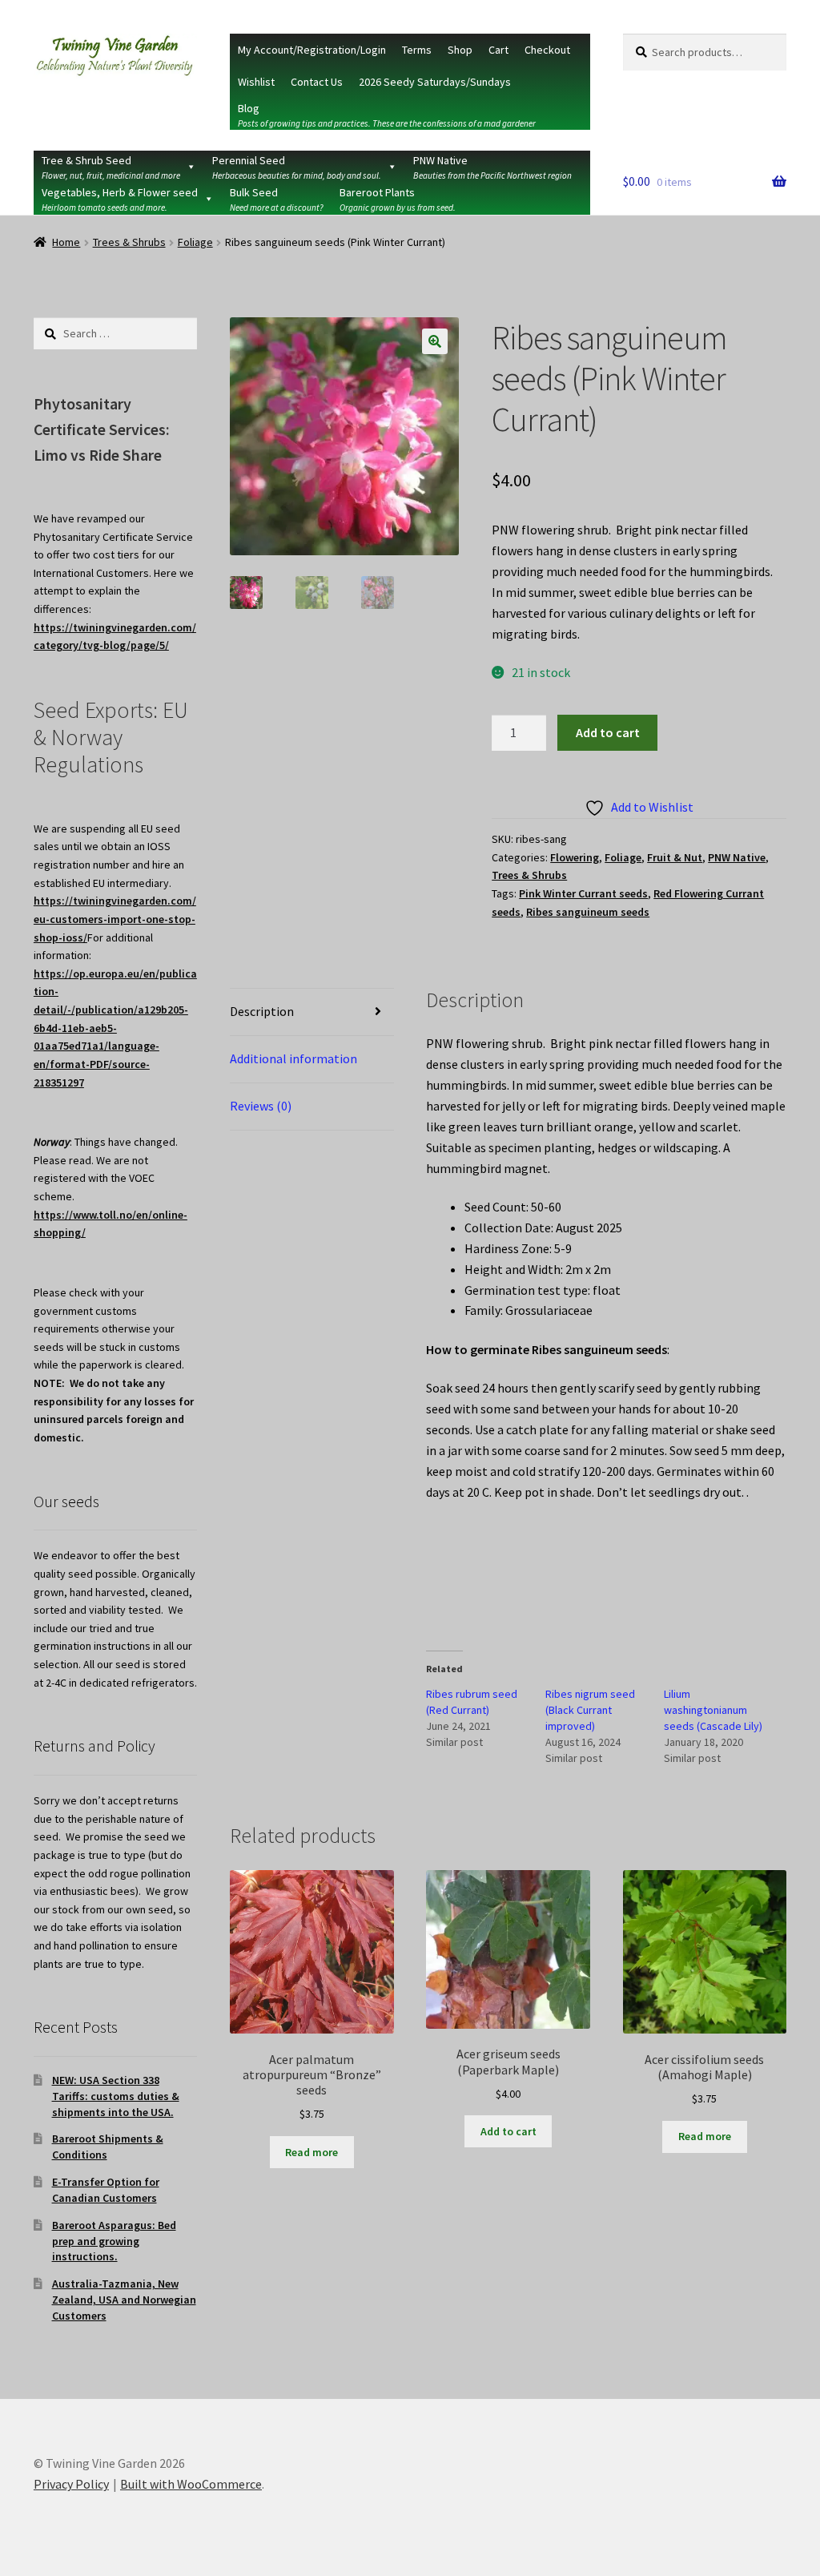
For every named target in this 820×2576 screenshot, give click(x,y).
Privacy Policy (71, 2484)
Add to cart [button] (508, 2131)
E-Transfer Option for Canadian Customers (106, 2190)
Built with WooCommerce (191, 2484)
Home (66, 242)
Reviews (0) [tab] (261, 1106)
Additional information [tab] (293, 1058)
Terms (417, 50)
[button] (435, 341)
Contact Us (317, 82)
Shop (460, 50)
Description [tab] (262, 1011)
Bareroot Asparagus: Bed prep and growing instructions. (114, 2241)
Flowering (575, 857)
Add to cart (608, 732)
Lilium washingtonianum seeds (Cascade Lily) (713, 1710)
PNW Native (737, 857)
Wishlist (256, 82)
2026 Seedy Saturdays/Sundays (435, 82)
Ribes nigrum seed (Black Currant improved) (590, 1710)
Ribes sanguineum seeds (588, 912)
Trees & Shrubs (129, 242)
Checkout (547, 50)
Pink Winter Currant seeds (583, 893)
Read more (312, 2152)
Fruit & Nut (675, 857)
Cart (498, 50)
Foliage (195, 242)
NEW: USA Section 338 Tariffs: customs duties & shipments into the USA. (116, 2096)
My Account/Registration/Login (312, 50)
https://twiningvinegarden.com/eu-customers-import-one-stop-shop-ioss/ (115, 919)
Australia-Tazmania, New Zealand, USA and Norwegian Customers (124, 2300)
